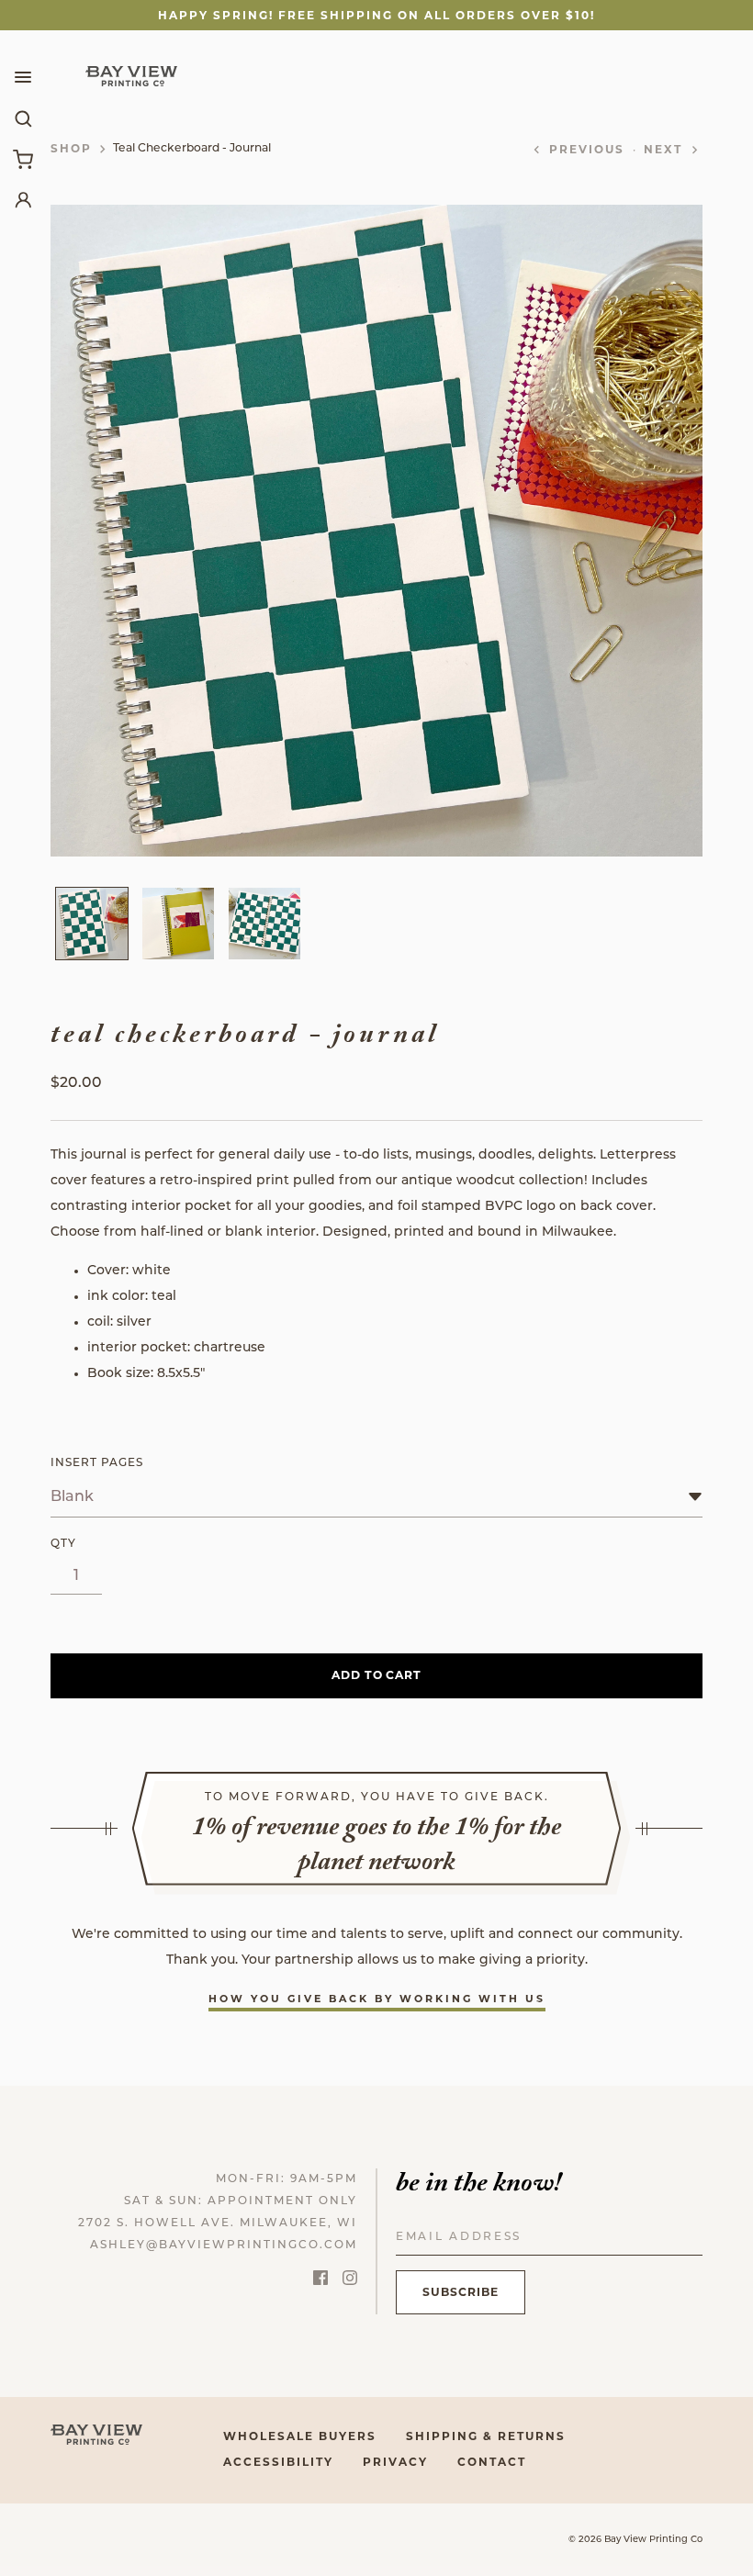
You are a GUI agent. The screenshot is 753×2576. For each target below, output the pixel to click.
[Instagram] (350, 2281)
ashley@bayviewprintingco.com (224, 2246)
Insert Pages (97, 1463)
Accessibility (278, 2462)
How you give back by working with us (377, 1999)
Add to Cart (377, 1675)
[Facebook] (320, 2281)
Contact (492, 2462)
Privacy (395, 2462)
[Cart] (23, 159)
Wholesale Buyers (300, 2436)
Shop (71, 148)
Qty (63, 1544)
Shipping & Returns (486, 2436)
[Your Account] (23, 199)
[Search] (23, 118)
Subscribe (461, 2292)
